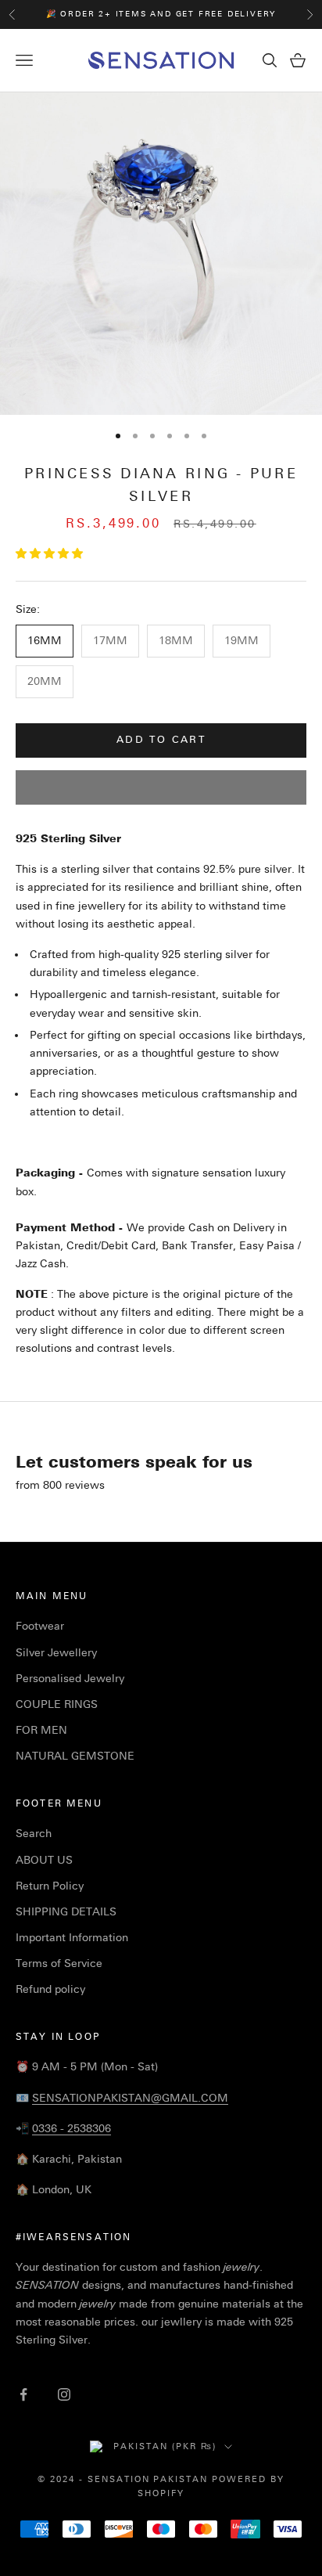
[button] (51, 554)
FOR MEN (41, 1730)
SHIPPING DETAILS (66, 1912)
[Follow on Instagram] (64, 2394)
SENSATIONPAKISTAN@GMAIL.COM (130, 2098)
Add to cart (161, 740)
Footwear (40, 1626)
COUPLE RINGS (57, 1704)
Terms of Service (59, 1964)
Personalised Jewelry (70, 1679)
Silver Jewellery (56, 1653)
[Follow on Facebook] (23, 2394)
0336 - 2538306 (72, 2129)
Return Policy (50, 1886)
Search (34, 1834)
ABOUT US (44, 1860)
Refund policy (50, 1989)
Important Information (72, 1938)
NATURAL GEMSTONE (75, 1756)
